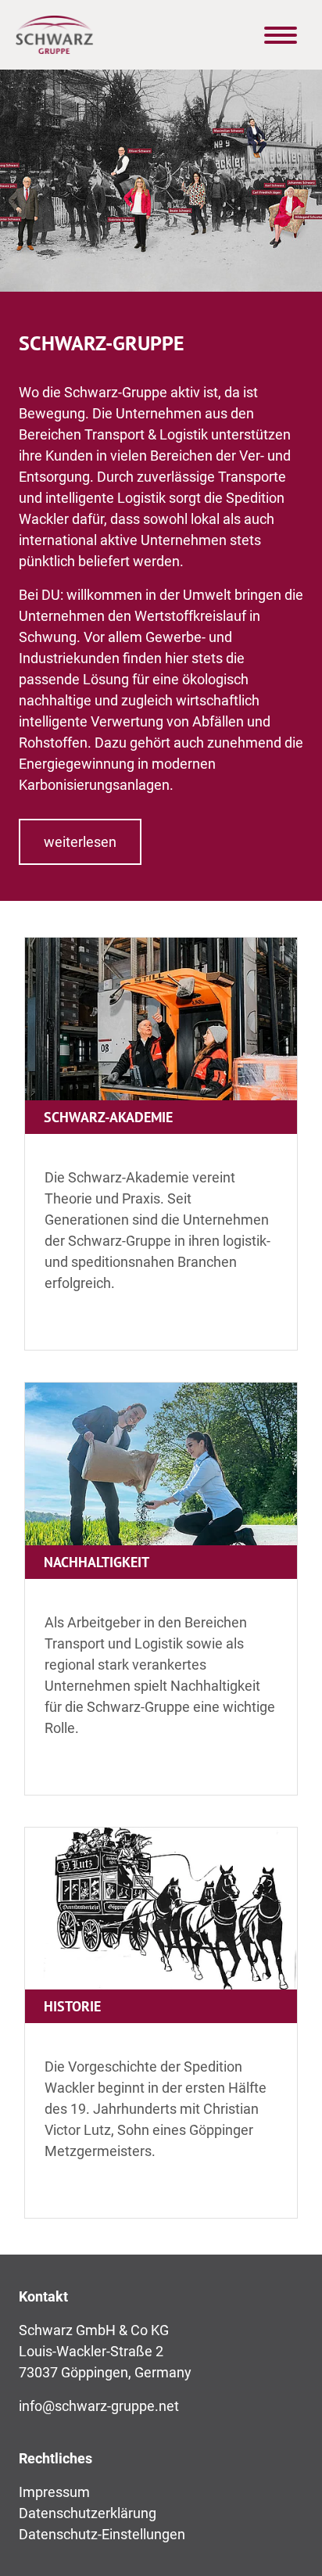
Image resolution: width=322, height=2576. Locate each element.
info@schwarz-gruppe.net (99, 2406)
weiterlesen (80, 842)
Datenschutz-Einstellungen (102, 2534)
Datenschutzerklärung (88, 2513)
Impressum (54, 2492)
